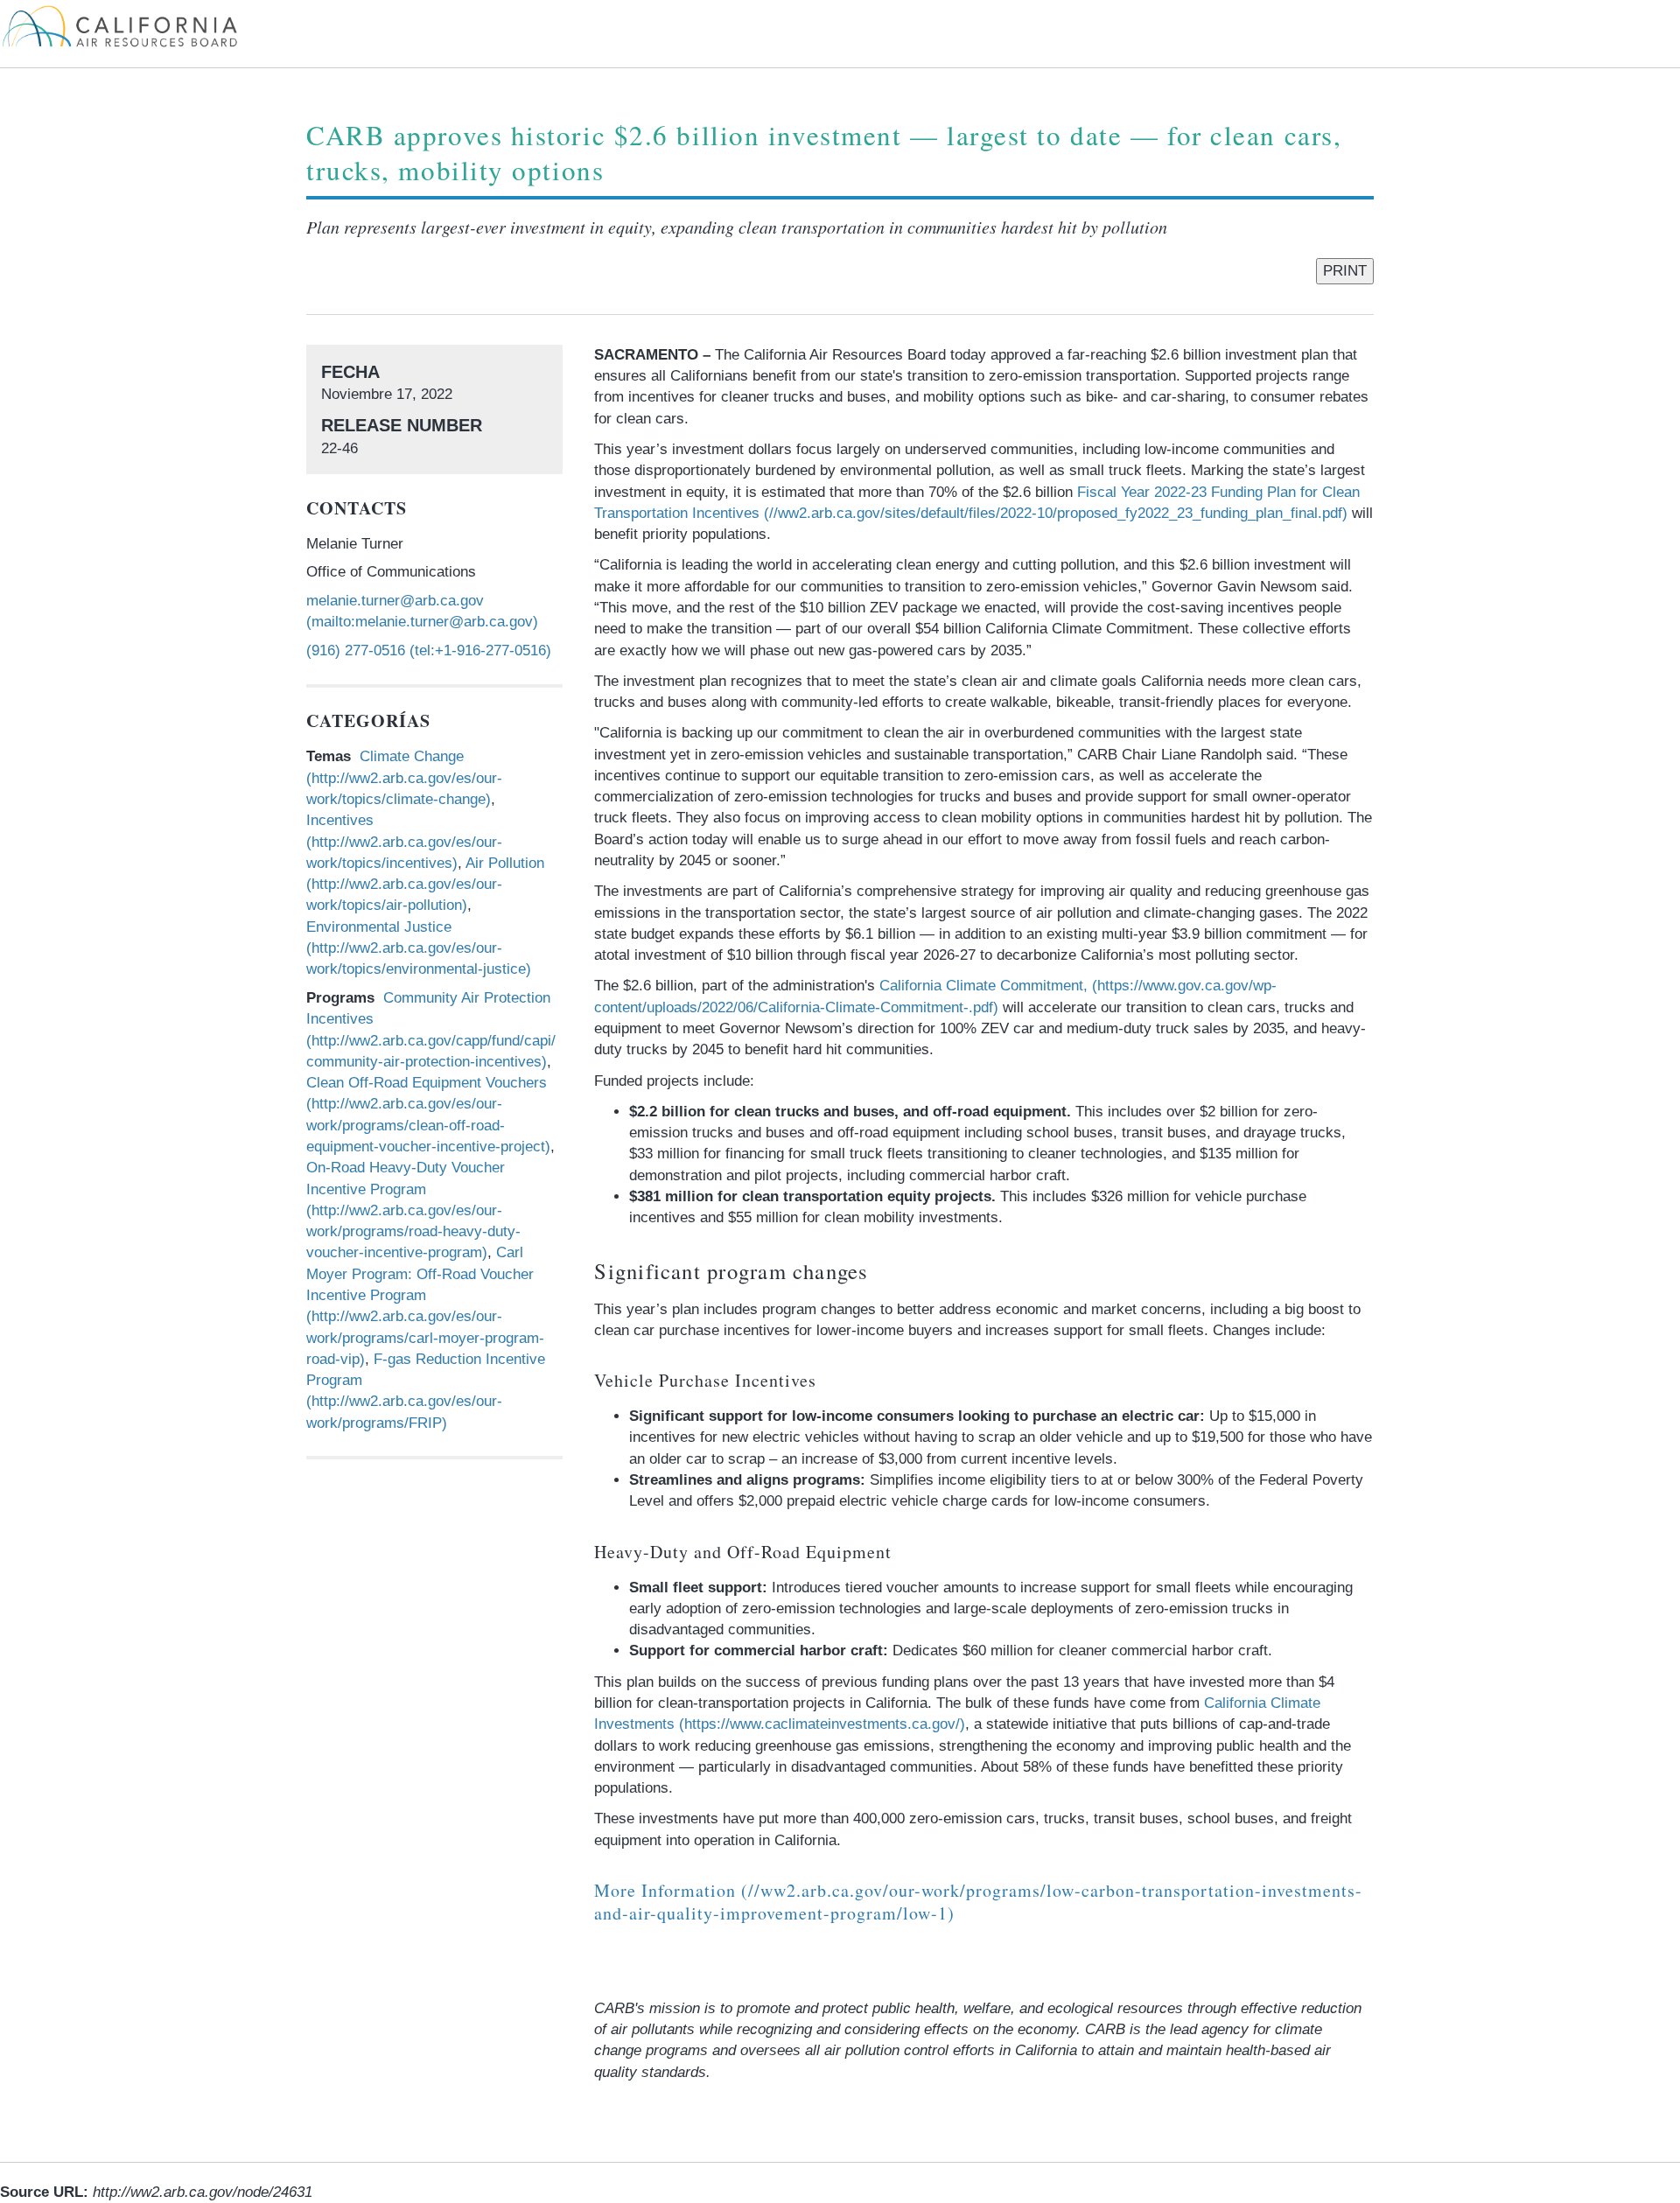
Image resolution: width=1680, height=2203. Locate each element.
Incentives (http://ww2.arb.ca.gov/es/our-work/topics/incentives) (404, 842)
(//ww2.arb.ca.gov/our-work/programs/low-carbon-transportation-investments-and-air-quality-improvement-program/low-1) (978, 1902)
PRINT (1345, 271)
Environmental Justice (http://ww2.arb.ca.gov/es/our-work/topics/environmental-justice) (419, 948)
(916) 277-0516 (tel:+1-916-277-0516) (429, 650)
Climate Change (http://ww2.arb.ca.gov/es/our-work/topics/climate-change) (404, 778)
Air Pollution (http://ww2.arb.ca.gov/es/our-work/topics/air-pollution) (425, 885)
